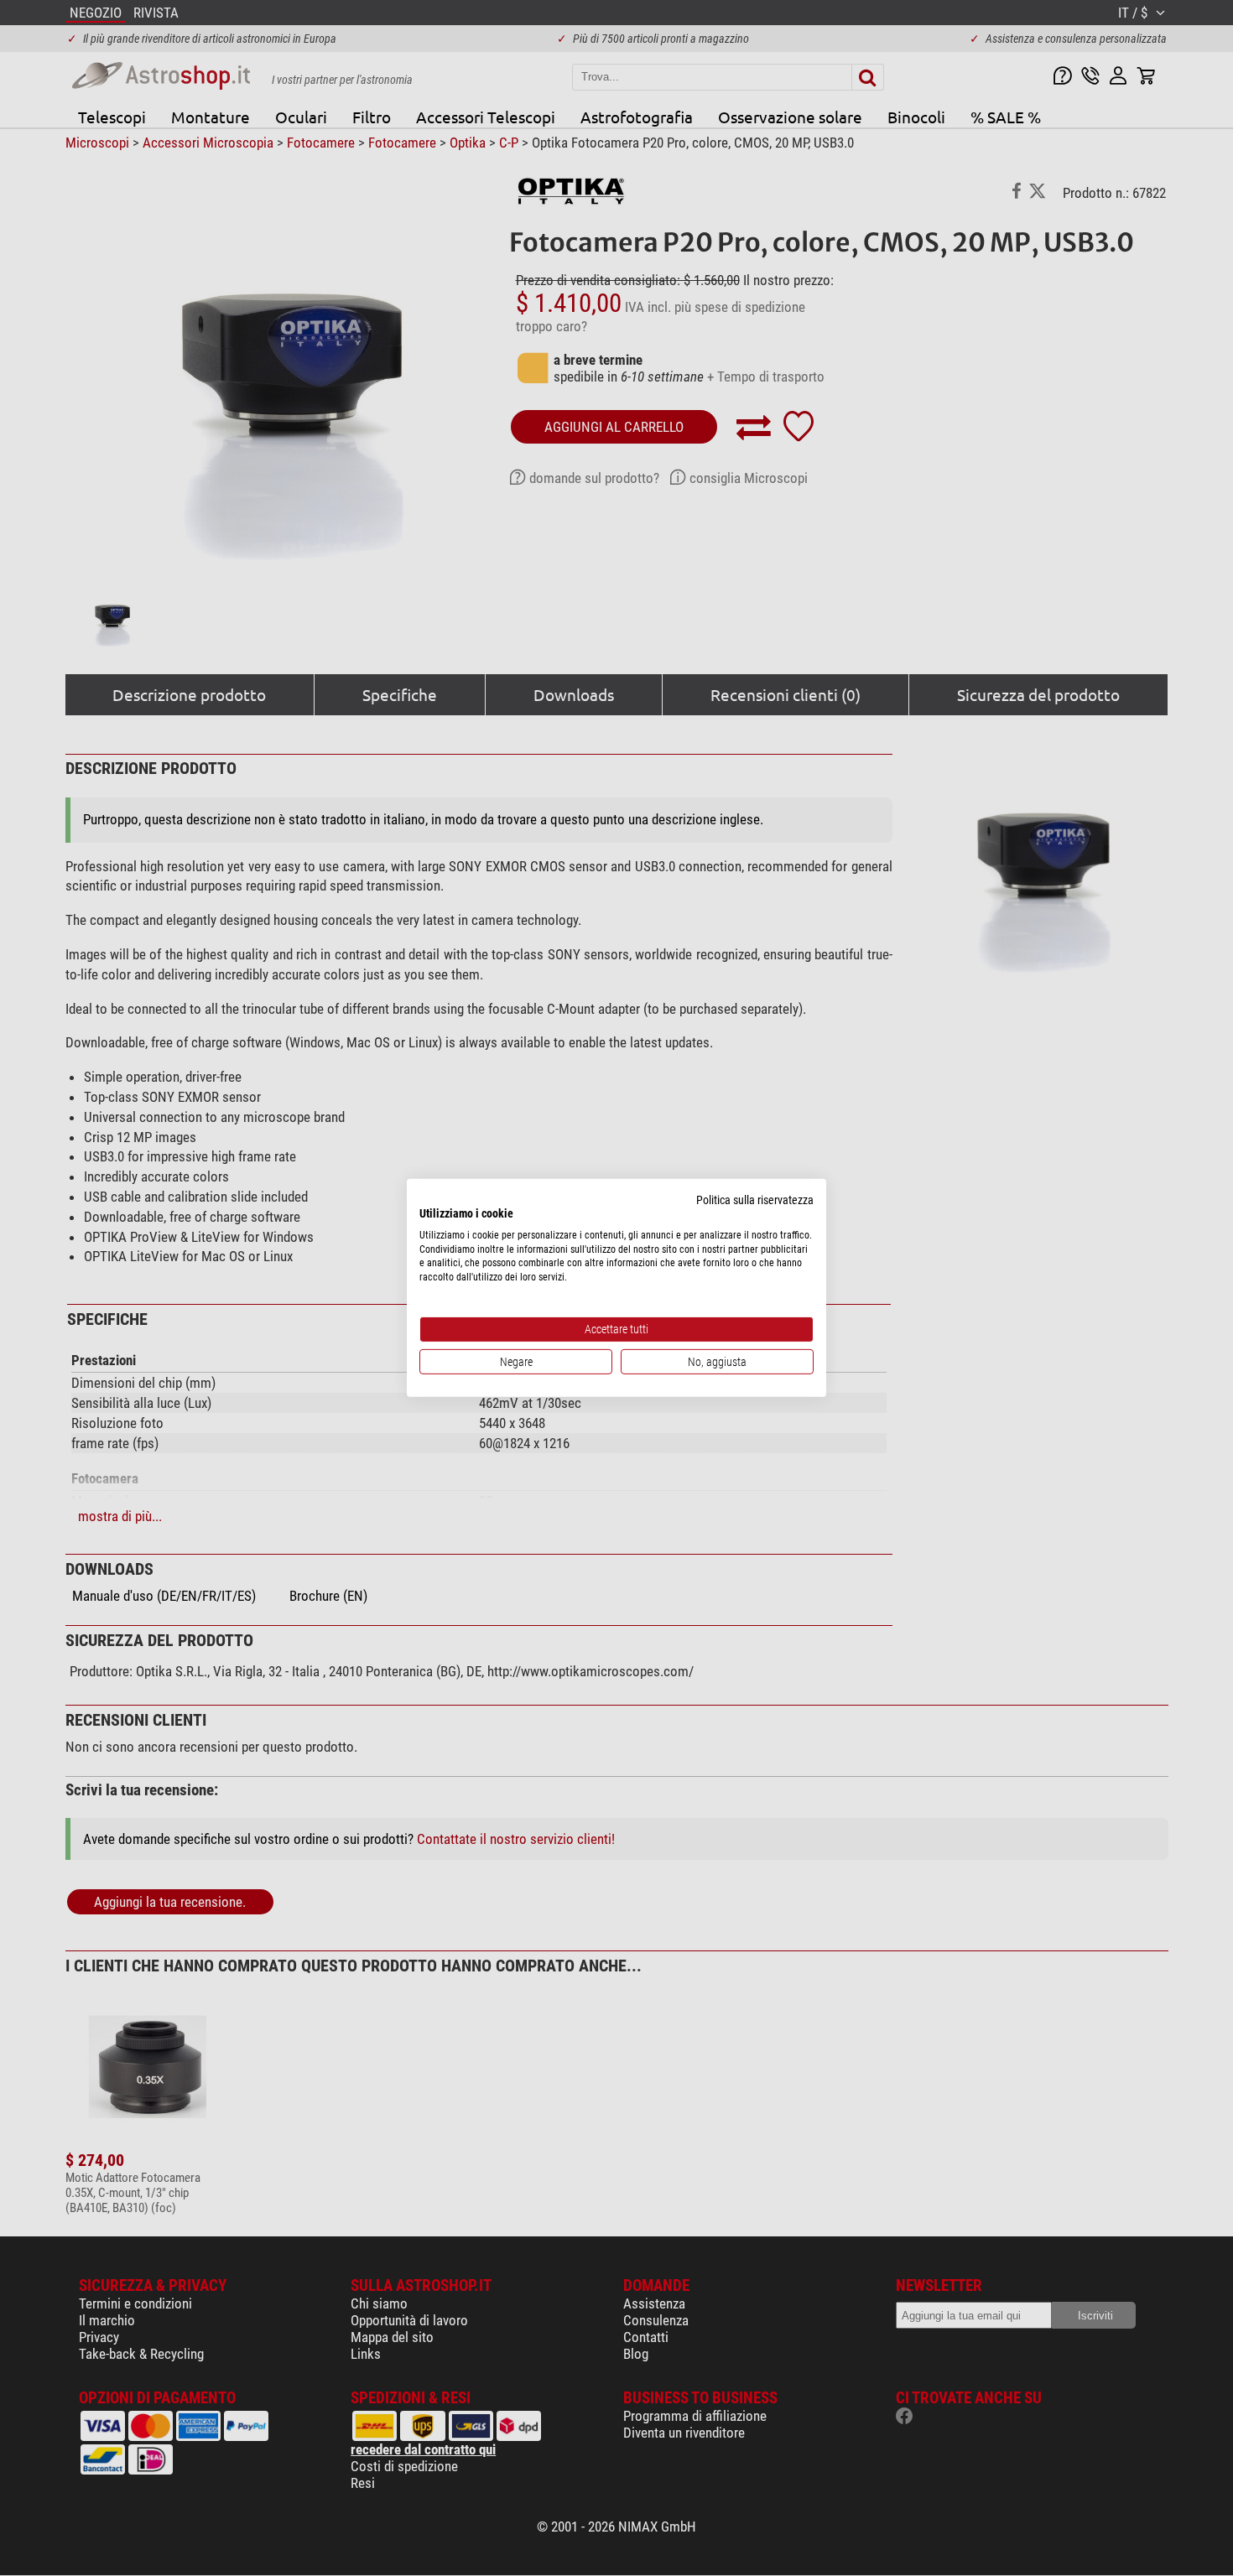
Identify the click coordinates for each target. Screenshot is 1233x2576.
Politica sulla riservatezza (755, 1200)
